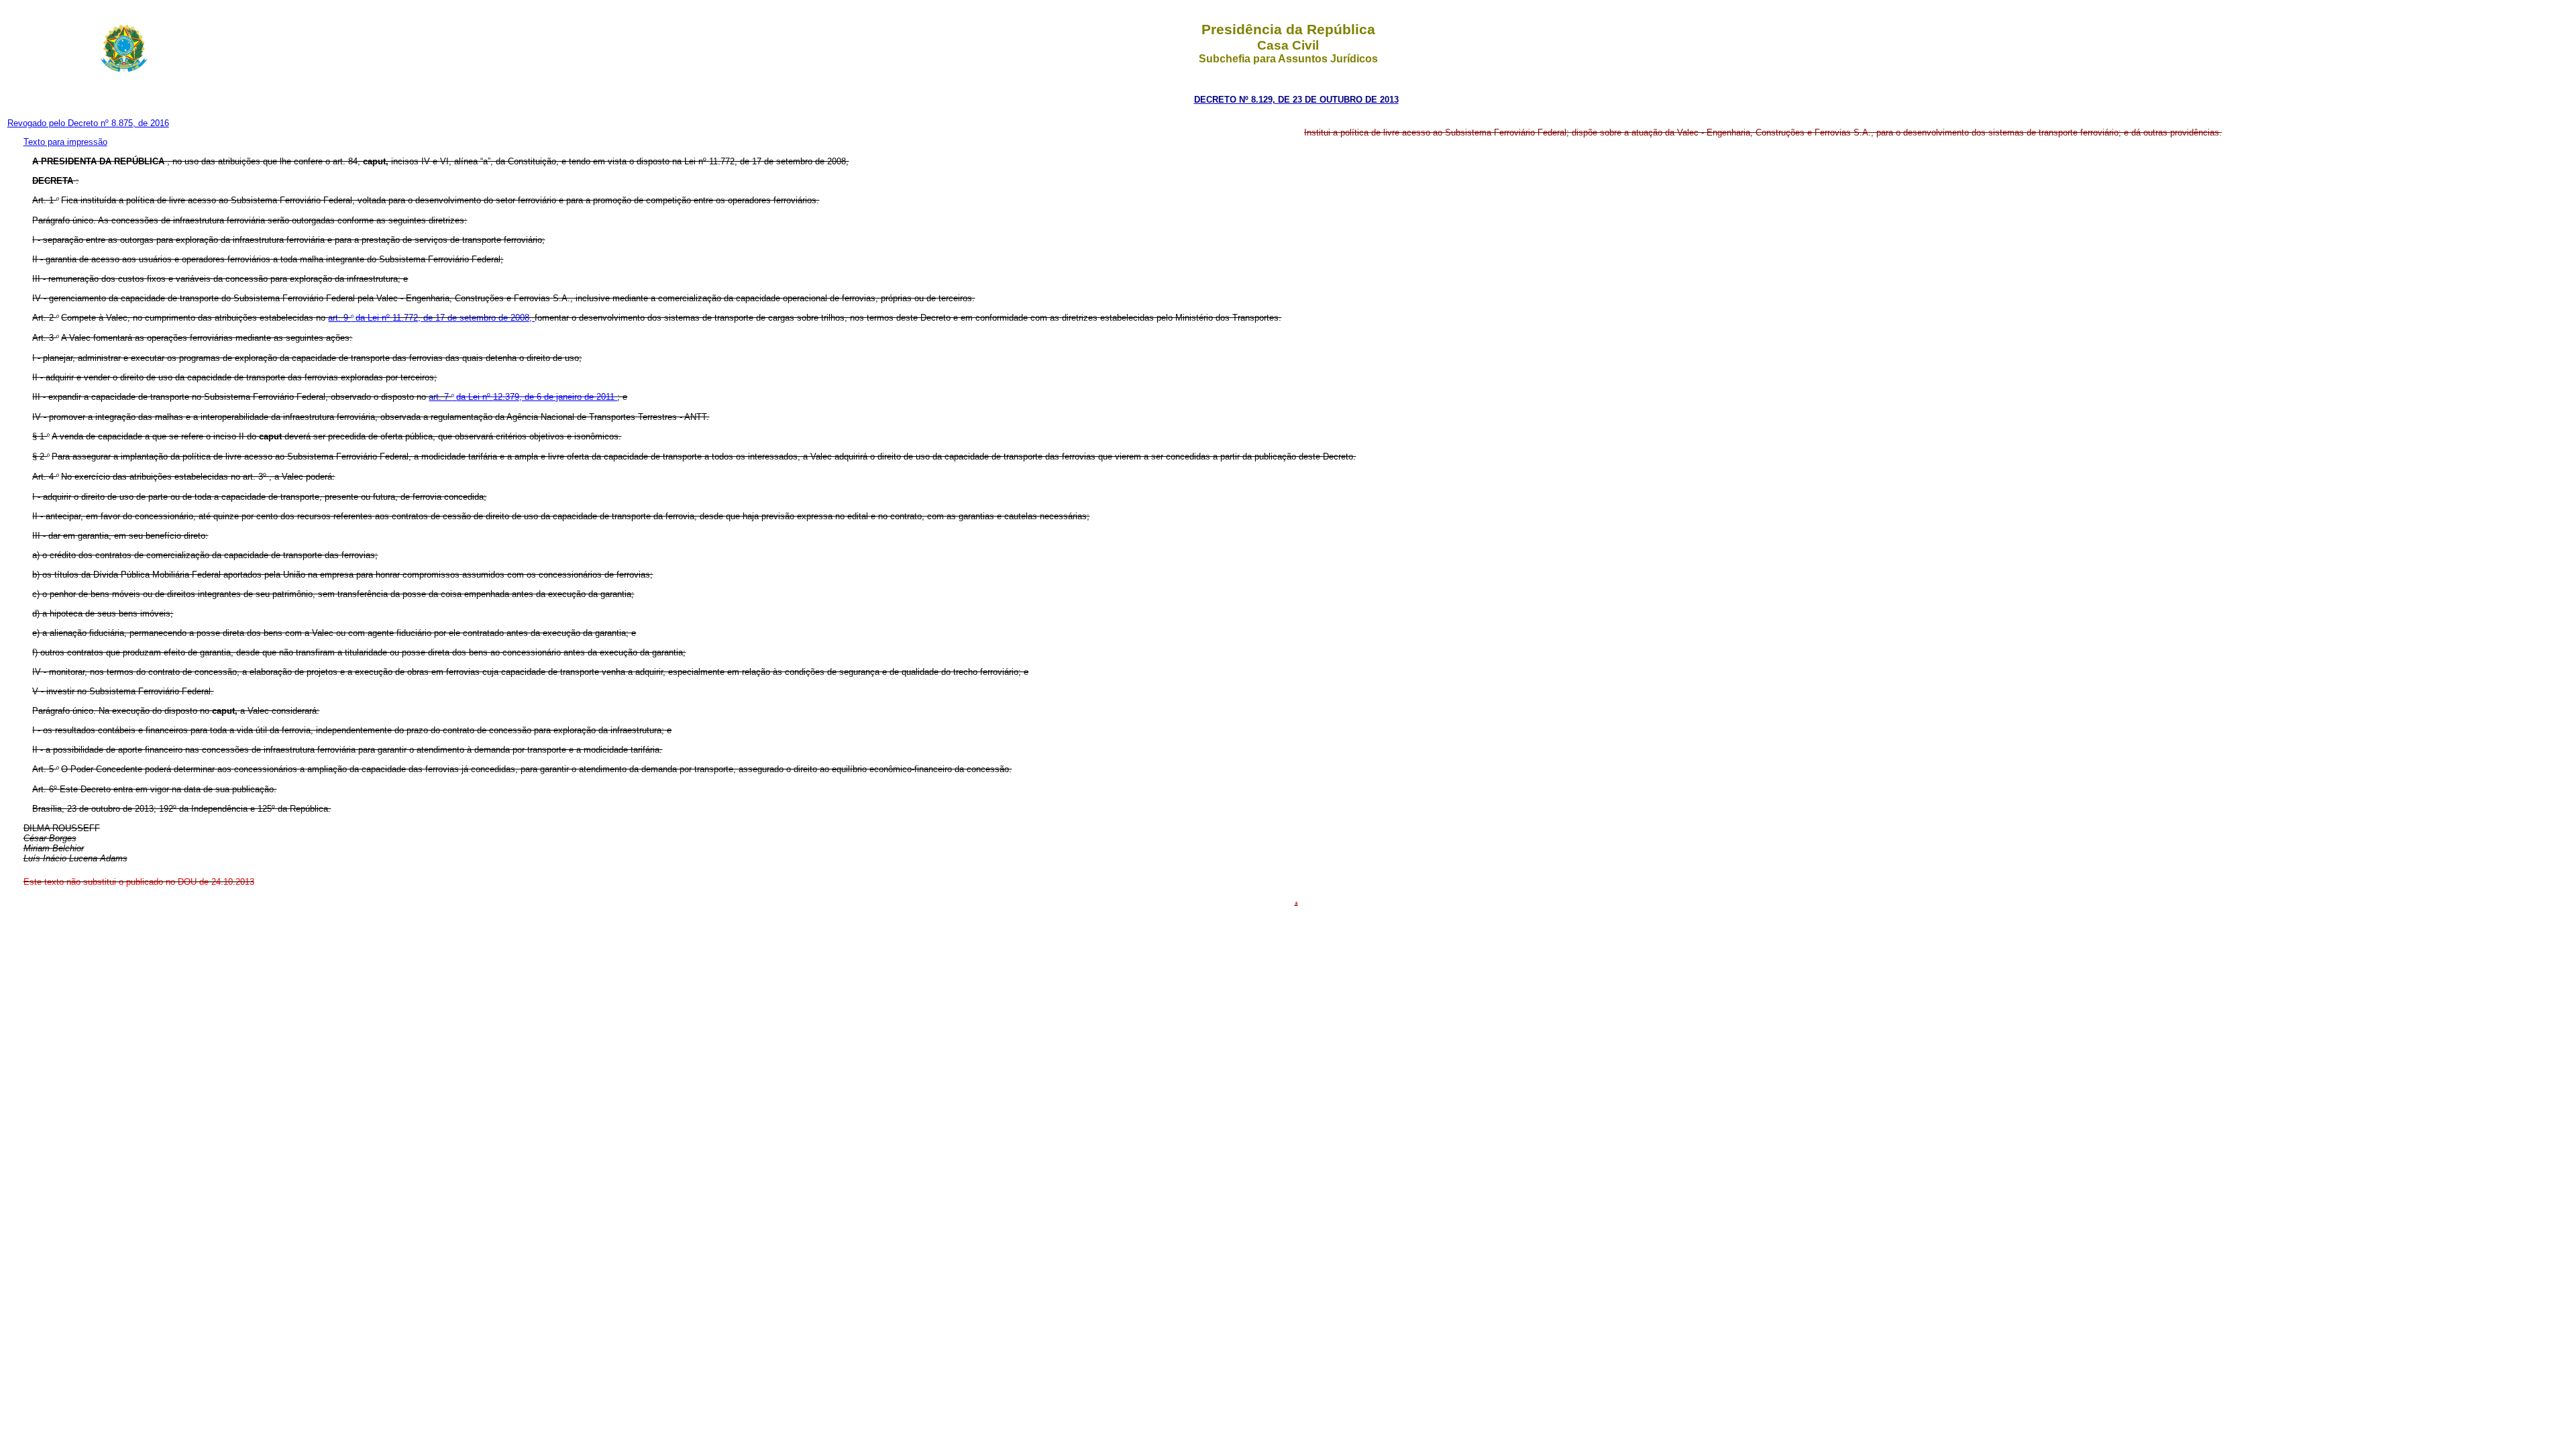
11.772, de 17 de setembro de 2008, (464, 318)
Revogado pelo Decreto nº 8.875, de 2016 (88, 123)
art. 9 (339, 318)
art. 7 (440, 397)
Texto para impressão (65, 142)
